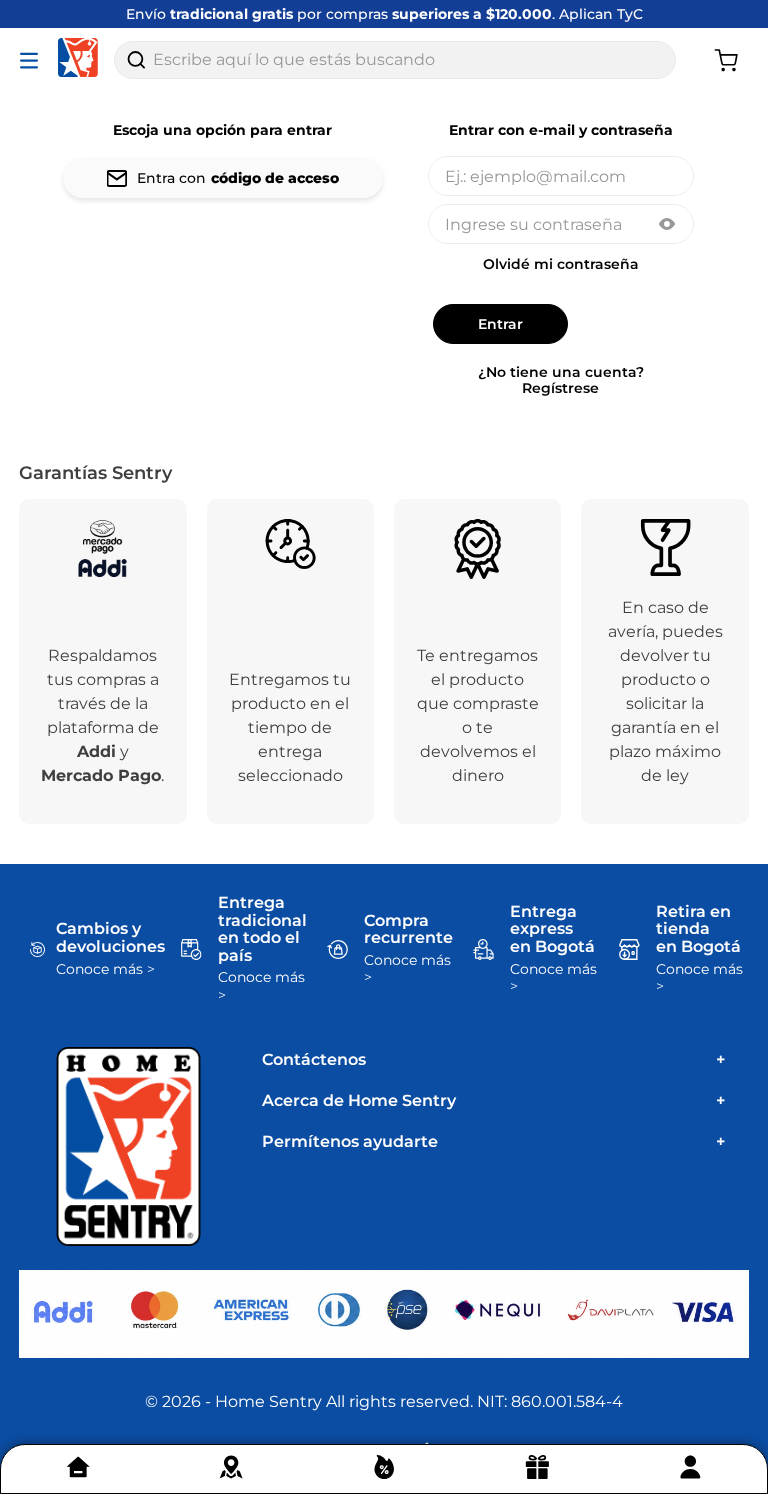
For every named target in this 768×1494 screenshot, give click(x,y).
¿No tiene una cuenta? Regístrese (561, 380)
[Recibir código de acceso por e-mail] (223, 178)
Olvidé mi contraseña (561, 264)
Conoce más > (105, 969)
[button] (667, 226)
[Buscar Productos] (136, 60)
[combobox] (395, 60)
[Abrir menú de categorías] (33, 60)
